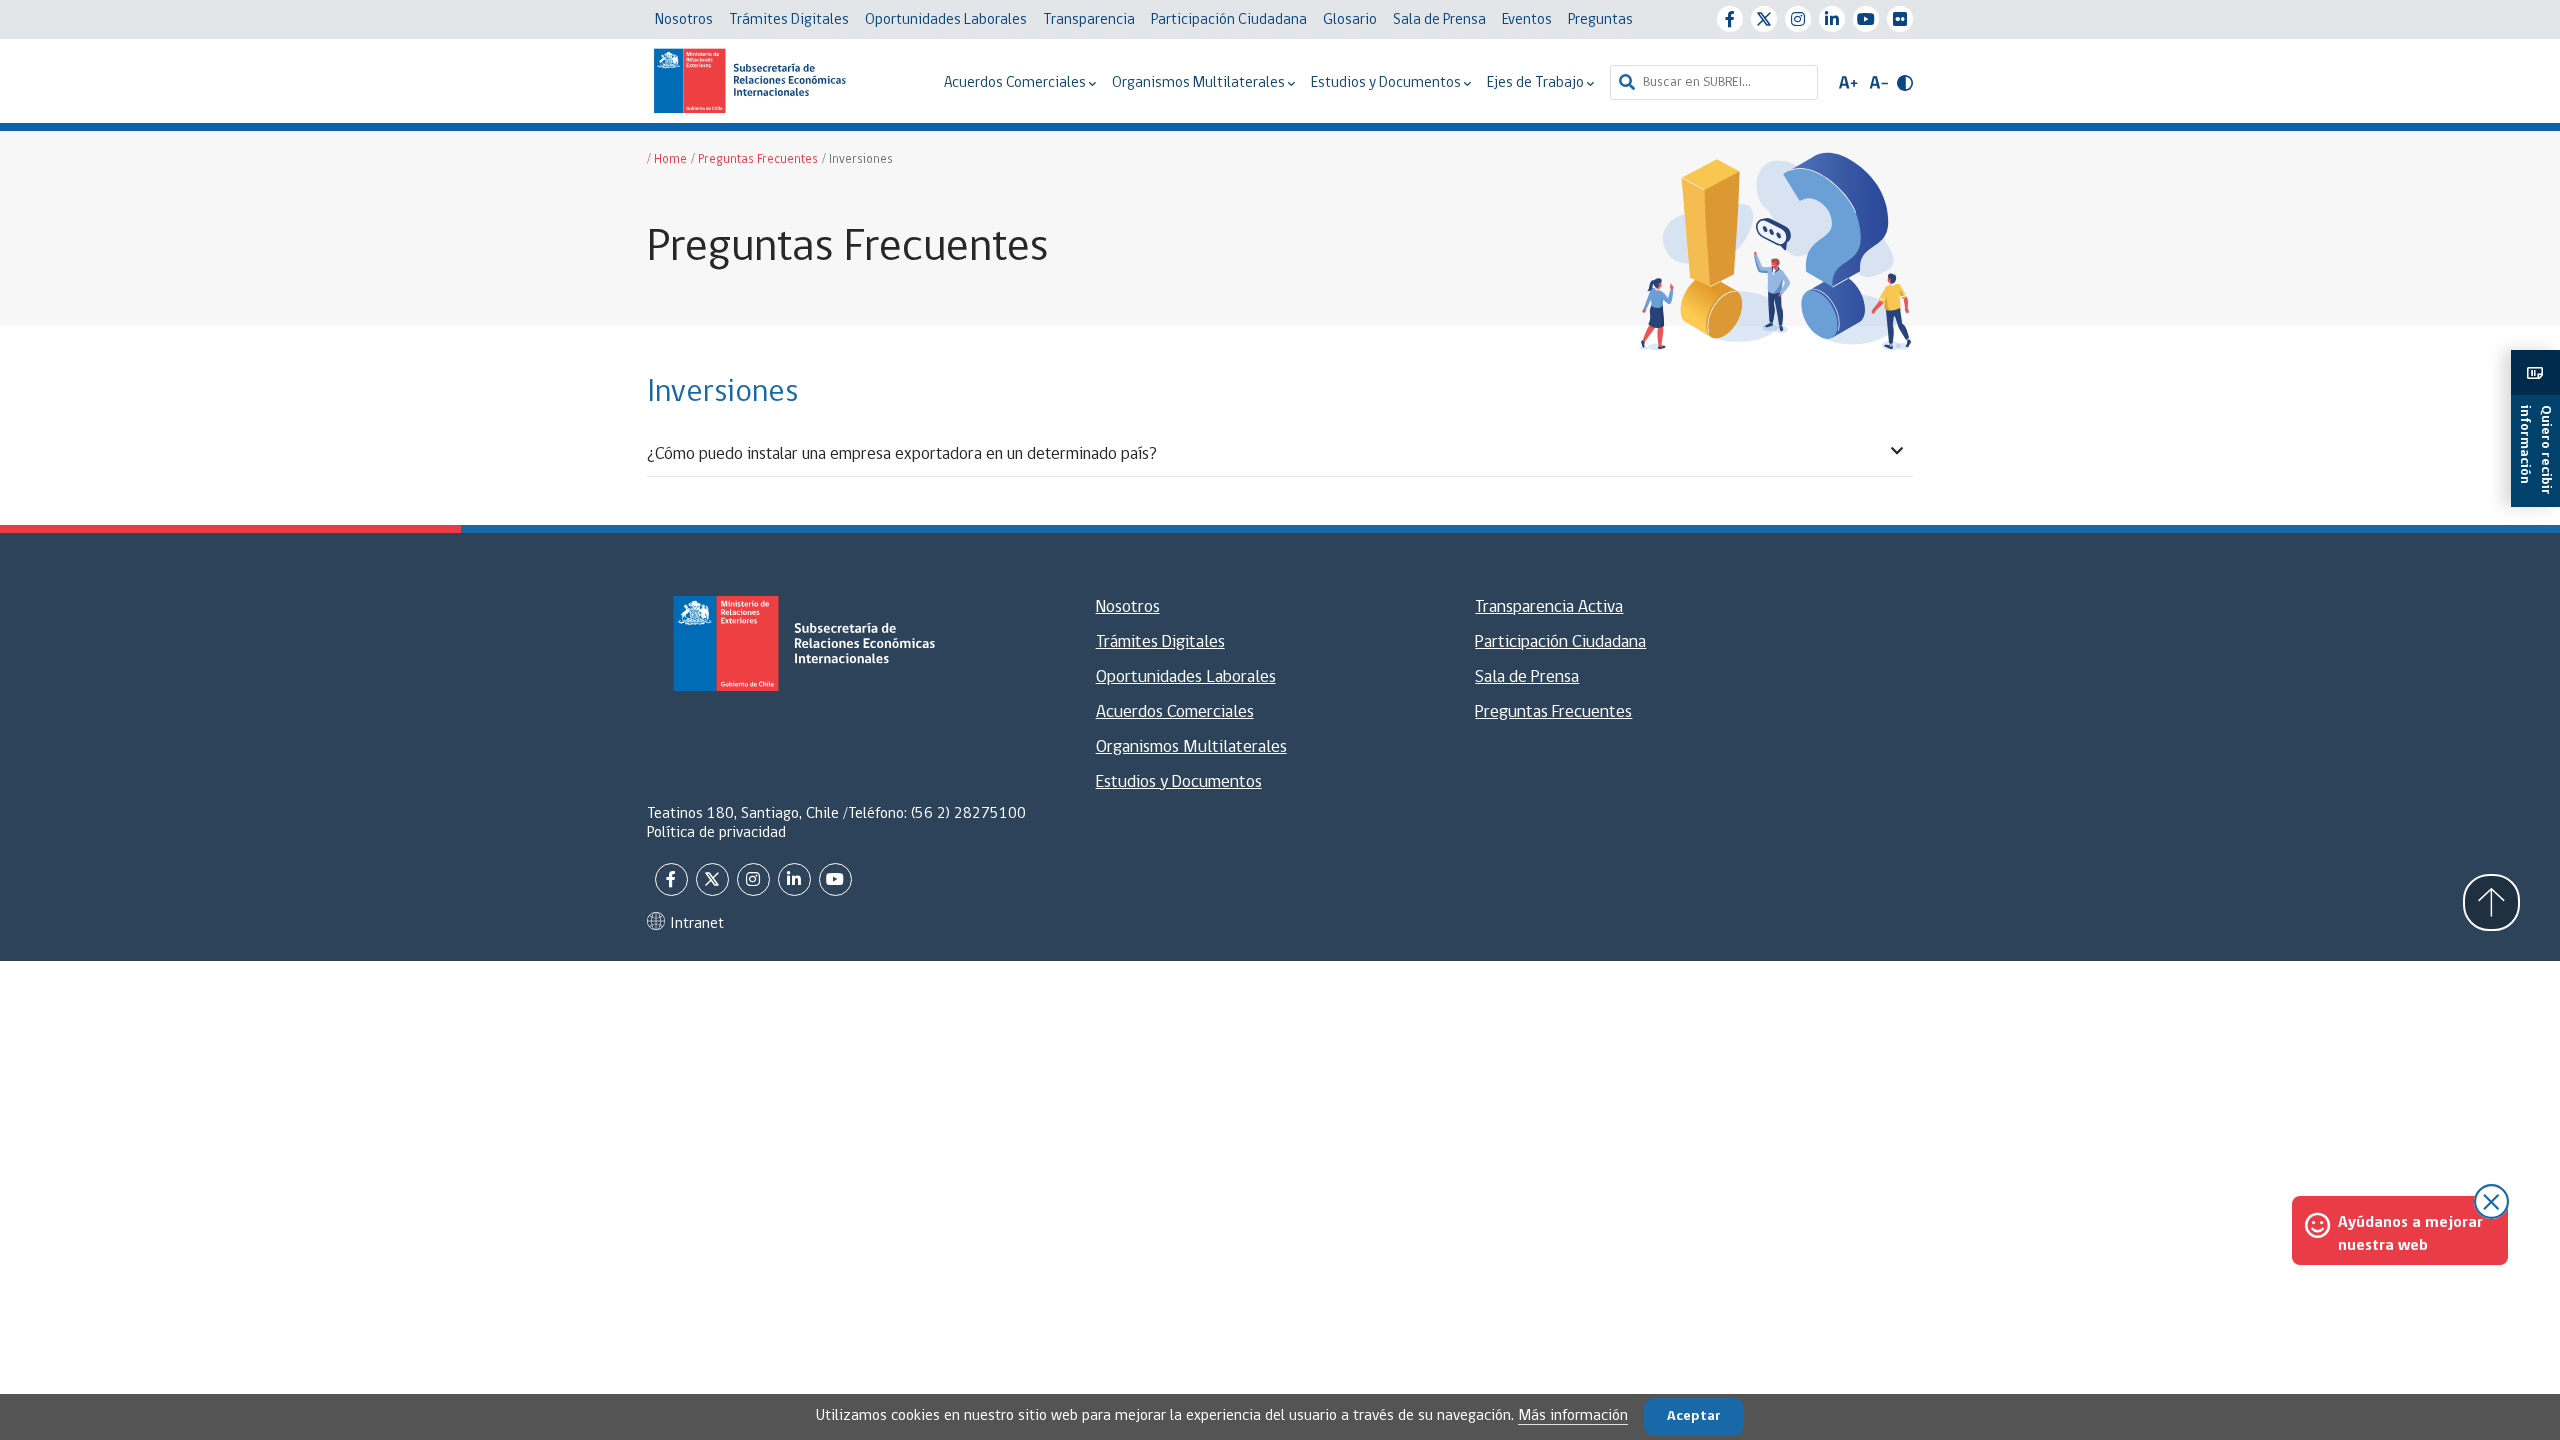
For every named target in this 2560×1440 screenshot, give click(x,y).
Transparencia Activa (1549, 608)
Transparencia (1089, 20)
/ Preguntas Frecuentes (754, 159)
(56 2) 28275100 (968, 814)
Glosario (1350, 20)
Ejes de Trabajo (1537, 83)
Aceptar (1694, 1416)
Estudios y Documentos (1387, 83)
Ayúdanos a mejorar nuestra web (2410, 1234)
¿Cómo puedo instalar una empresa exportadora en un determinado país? (902, 454)
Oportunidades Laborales (946, 20)
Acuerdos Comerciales (1016, 83)
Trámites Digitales (789, 20)
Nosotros (684, 20)
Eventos (1527, 20)
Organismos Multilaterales (1200, 83)
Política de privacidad (716, 833)
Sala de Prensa (1439, 20)
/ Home (667, 159)
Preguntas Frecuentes (1553, 713)
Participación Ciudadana (1229, 20)
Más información (1573, 1416)
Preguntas (1600, 20)
